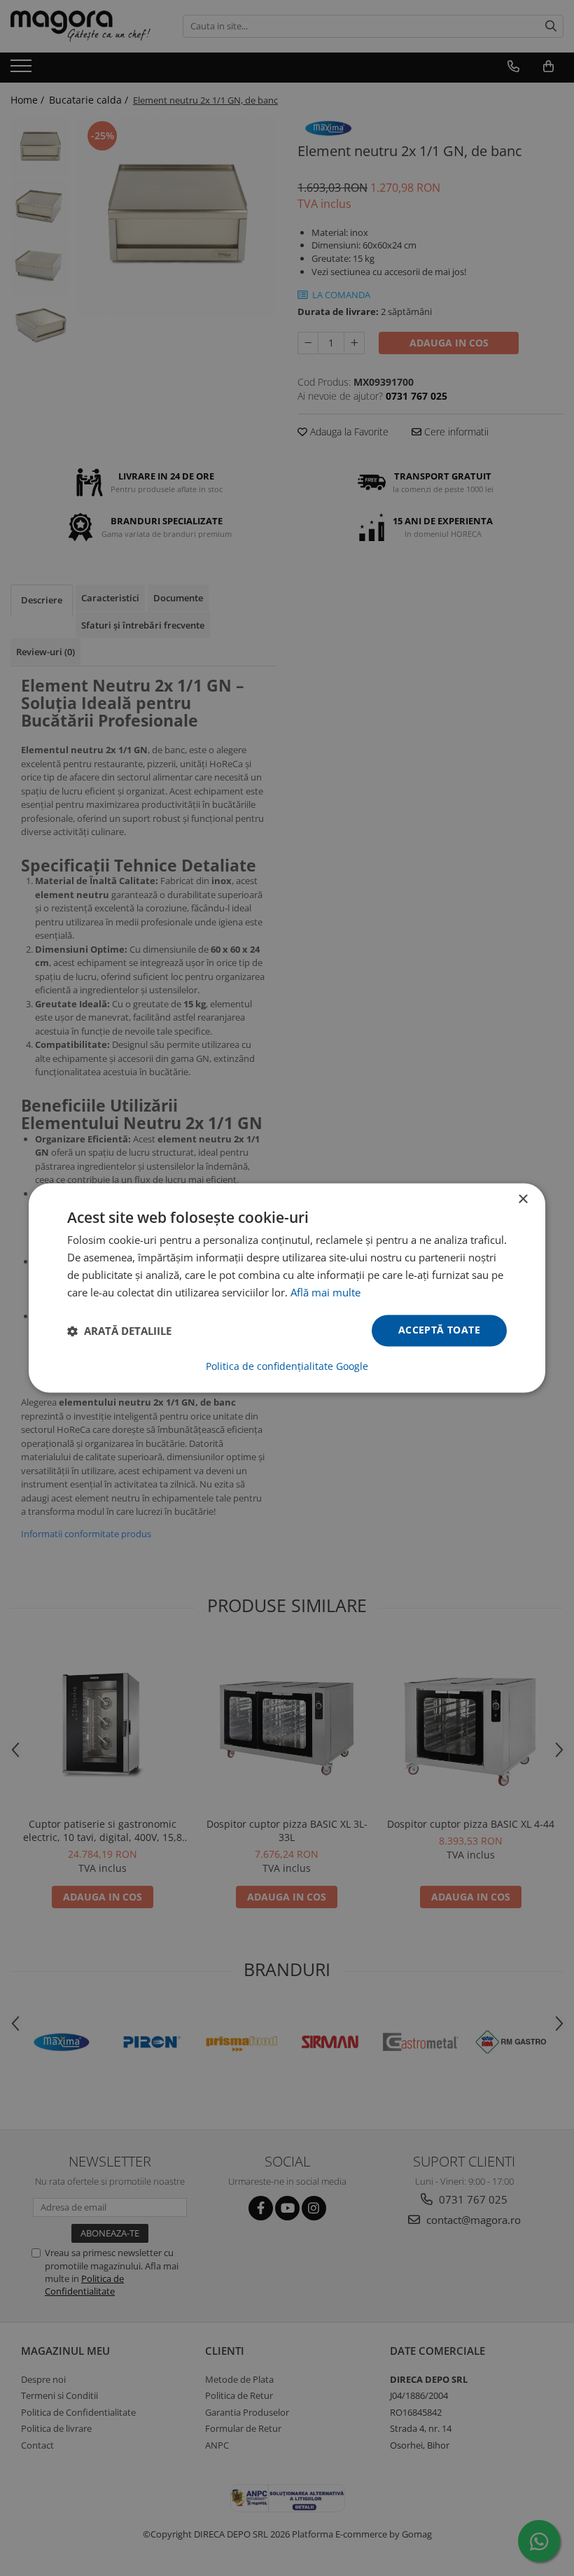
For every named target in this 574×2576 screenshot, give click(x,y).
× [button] (523, 1199)
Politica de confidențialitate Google (287, 1367)
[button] (119, 1331)
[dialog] (287, 1288)
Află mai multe (325, 1292)
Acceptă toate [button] (439, 1330)
